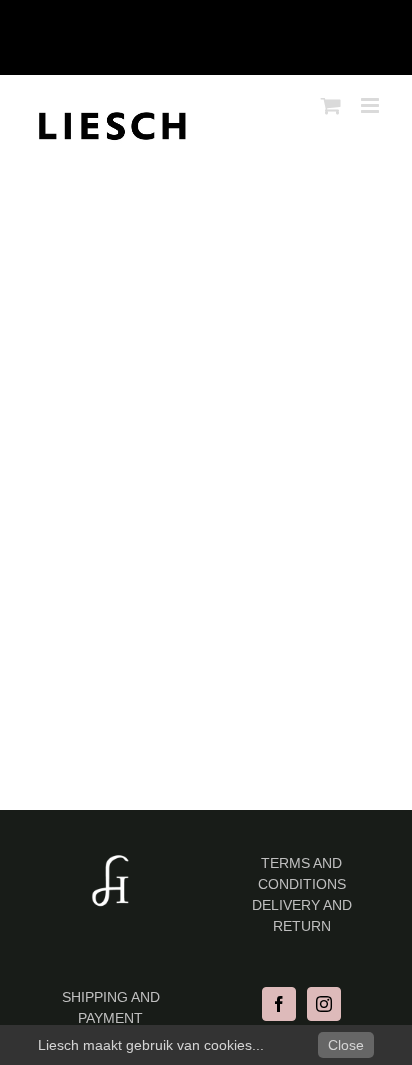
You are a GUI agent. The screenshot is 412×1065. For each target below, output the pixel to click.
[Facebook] (279, 1004)
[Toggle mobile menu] (371, 105)
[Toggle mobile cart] (331, 105)
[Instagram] (324, 1004)
